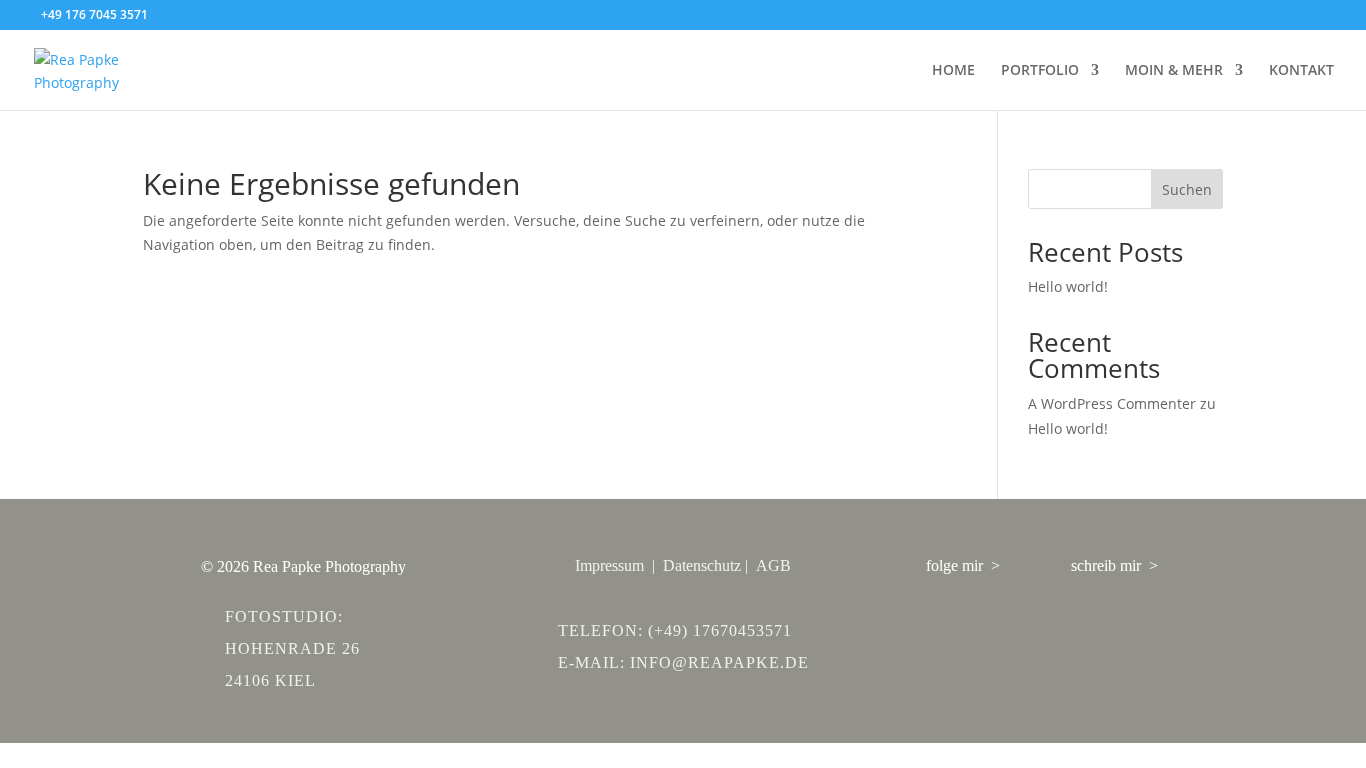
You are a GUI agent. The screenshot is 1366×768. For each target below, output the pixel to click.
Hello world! (1068, 286)
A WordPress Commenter (1112, 403)
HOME (953, 71)
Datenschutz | (709, 565)
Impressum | (619, 565)
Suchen (1187, 189)
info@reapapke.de (719, 662)
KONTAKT (1301, 71)
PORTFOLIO (1040, 71)
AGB (773, 565)
